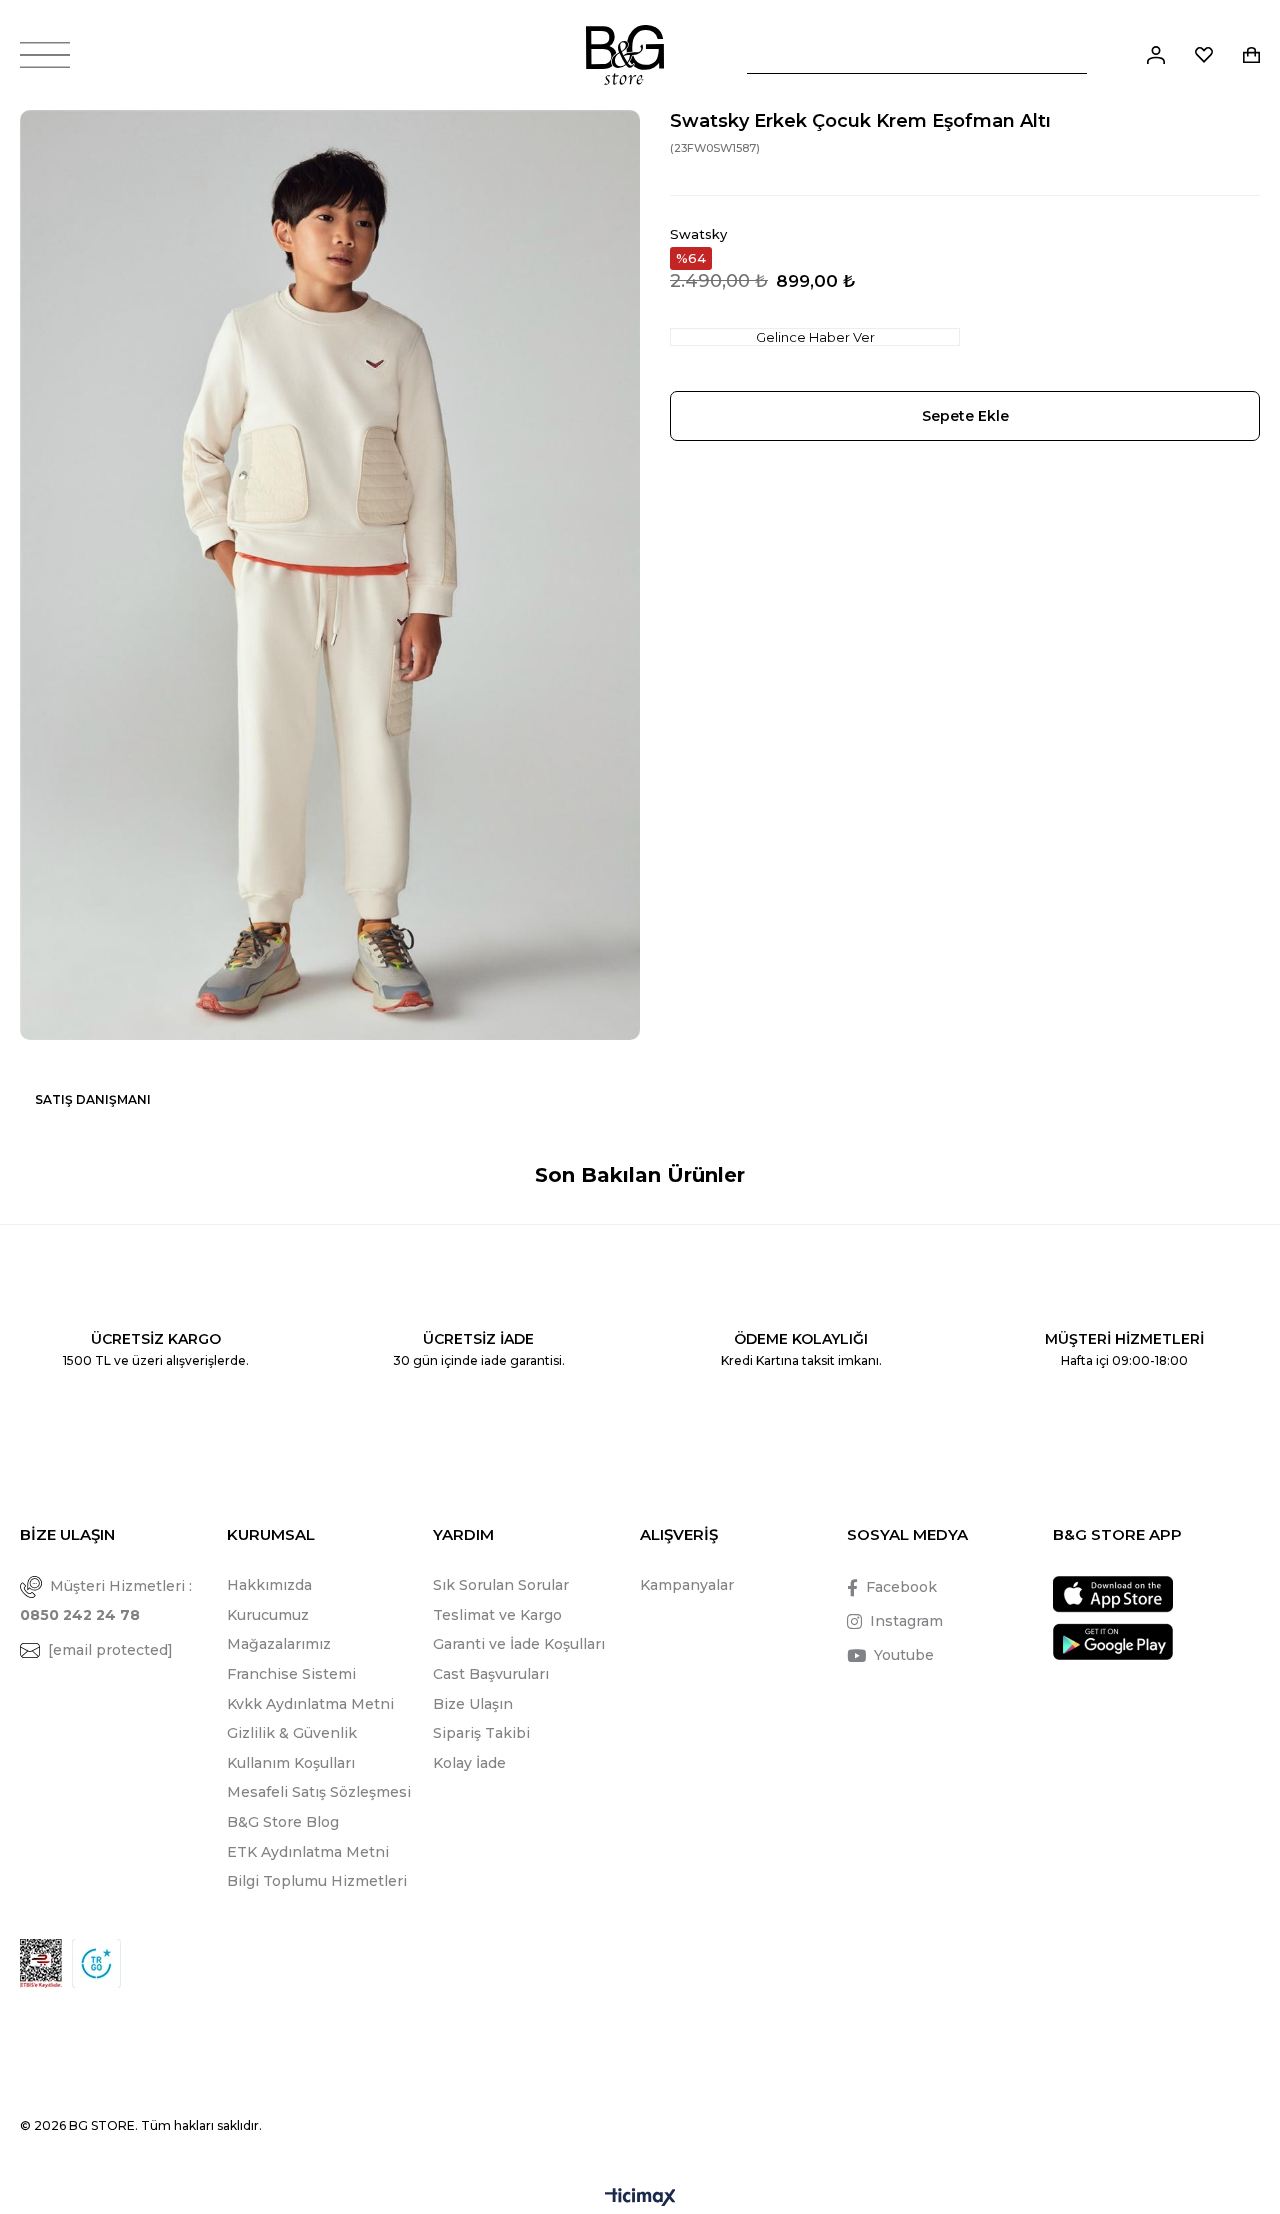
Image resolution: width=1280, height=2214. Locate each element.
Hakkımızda (269, 1585)
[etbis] (41, 1963)
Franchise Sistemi (291, 1674)
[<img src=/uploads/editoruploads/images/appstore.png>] (1113, 1594)
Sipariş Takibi (481, 1733)
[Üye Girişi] (1156, 55)
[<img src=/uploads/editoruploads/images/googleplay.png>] (1113, 1641)
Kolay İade (469, 1763)
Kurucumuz (268, 1615)
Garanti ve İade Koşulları (519, 1644)
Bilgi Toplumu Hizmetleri (317, 1881)
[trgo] (96, 1963)
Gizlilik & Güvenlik (292, 1733)
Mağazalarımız (279, 1644)
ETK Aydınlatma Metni (308, 1852)
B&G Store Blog (283, 1822)
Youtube (904, 1655)
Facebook (901, 1587)
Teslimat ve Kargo (497, 1615)
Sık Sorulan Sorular (501, 1585)
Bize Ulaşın (473, 1704)
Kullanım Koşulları (291, 1763)
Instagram (906, 1621)
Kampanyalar (687, 1585)
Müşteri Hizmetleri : (106, 1600)
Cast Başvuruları (491, 1674)
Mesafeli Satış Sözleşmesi (319, 1792)
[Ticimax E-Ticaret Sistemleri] (640, 2198)
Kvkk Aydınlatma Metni (310, 1704)
